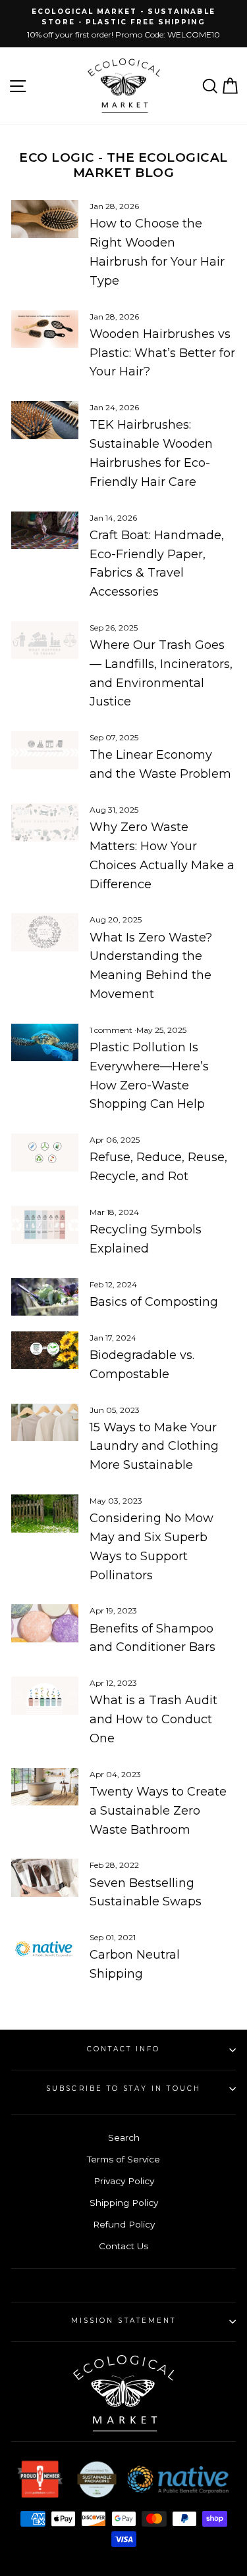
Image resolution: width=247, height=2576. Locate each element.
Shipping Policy (124, 2203)
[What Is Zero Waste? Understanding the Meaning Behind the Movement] (45, 932)
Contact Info (124, 2049)
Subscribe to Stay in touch (123, 2088)
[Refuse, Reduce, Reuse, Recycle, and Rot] (45, 1153)
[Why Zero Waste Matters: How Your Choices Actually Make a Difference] (45, 823)
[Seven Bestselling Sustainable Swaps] (45, 1878)
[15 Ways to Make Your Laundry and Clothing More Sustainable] (45, 1423)
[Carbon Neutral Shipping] (45, 1950)
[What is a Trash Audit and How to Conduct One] (45, 1696)
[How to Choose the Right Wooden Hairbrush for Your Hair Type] (45, 219)
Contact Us (123, 2246)
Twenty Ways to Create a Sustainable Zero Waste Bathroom (158, 1811)
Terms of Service (123, 2159)
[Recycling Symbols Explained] (45, 1225)
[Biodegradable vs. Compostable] (45, 1350)
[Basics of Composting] (45, 1297)
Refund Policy (124, 2224)
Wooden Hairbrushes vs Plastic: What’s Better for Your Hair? (162, 353)
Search (124, 2137)
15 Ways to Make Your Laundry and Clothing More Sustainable (154, 1446)
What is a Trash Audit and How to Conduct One (153, 1719)
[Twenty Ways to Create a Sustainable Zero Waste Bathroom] (45, 1787)
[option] (123, 24)
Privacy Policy (124, 2181)
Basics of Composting (154, 1302)
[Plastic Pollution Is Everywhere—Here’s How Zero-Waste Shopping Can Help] (45, 1043)
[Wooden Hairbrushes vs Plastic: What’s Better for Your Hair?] (45, 329)
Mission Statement (123, 2321)
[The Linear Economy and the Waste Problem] (45, 750)
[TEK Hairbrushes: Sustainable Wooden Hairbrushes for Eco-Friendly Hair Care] (45, 420)
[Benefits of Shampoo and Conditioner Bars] (45, 1623)
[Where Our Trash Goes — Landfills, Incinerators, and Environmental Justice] (45, 640)
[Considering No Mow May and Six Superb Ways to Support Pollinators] (45, 1514)
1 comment (112, 1030)
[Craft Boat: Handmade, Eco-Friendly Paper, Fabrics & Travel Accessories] (45, 531)
